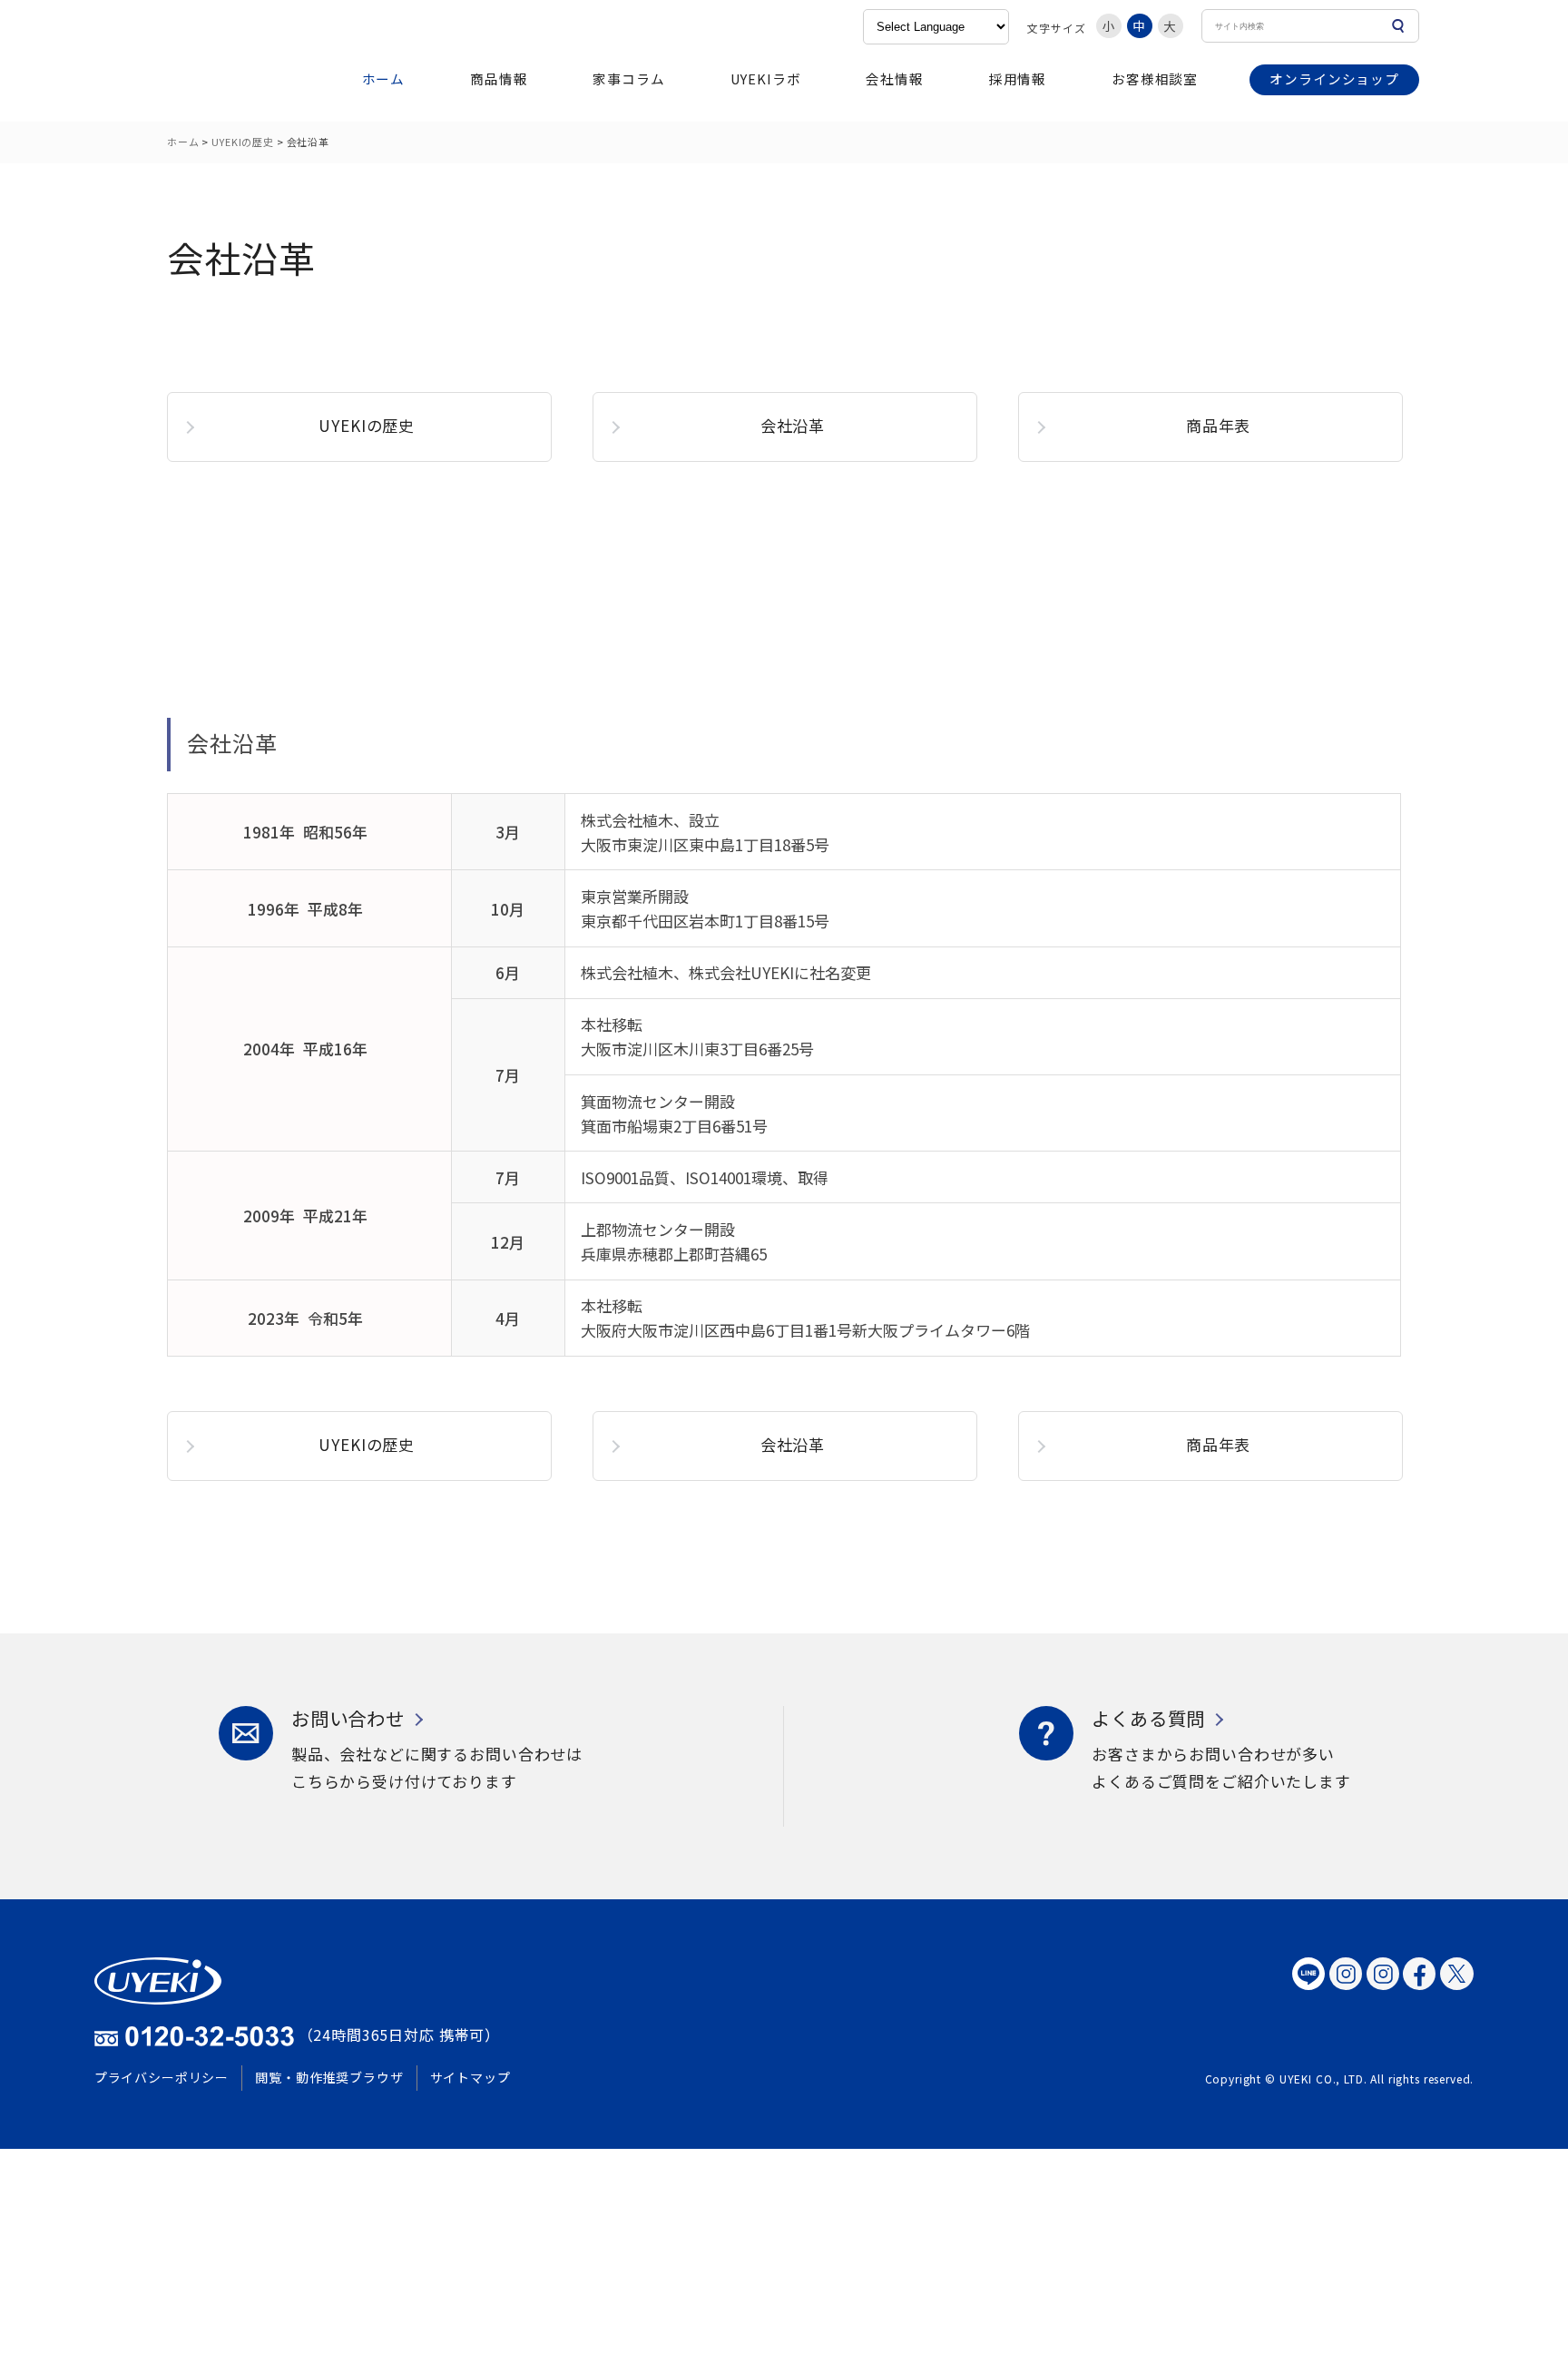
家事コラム (628, 78)
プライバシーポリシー (162, 2077)
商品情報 (499, 78)
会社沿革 (793, 425)
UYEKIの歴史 (243, 142)
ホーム (384, 78)
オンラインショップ (1334, 78)
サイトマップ (470, 2077)
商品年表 (1218, 425)
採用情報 (1018, 78)
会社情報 (894, 78)
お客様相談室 (1155, 78)
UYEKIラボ (766, 78)
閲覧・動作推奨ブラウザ (329, 2077)
